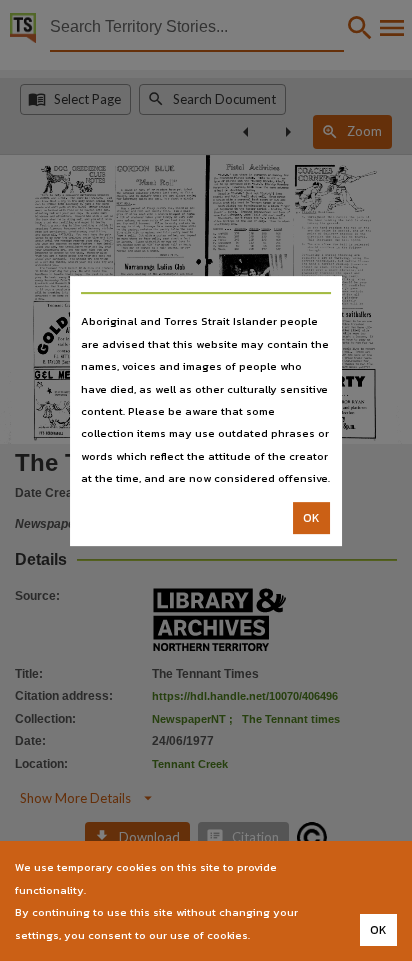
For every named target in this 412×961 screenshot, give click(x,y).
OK (311, 518)
